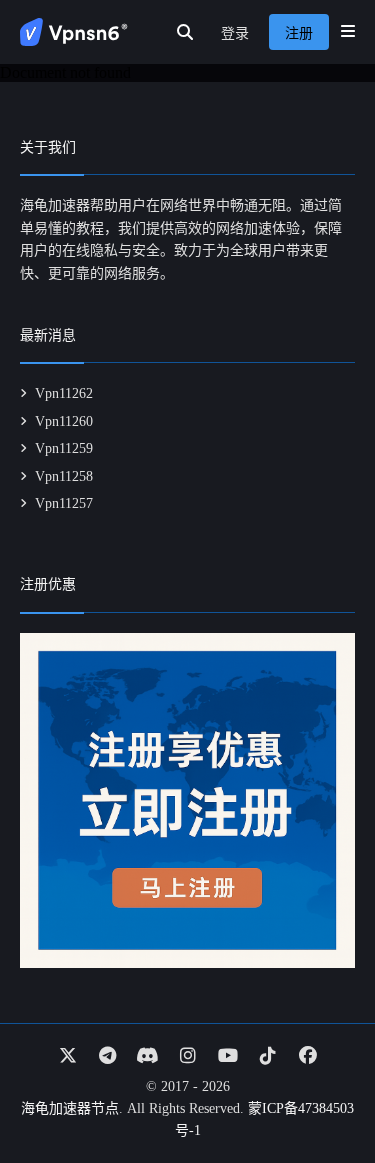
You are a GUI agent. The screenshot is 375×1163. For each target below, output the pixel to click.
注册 (299, 33)
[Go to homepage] (74, 32)
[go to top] (321, 1091)
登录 (235, 33)
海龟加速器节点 (70, 1108)
